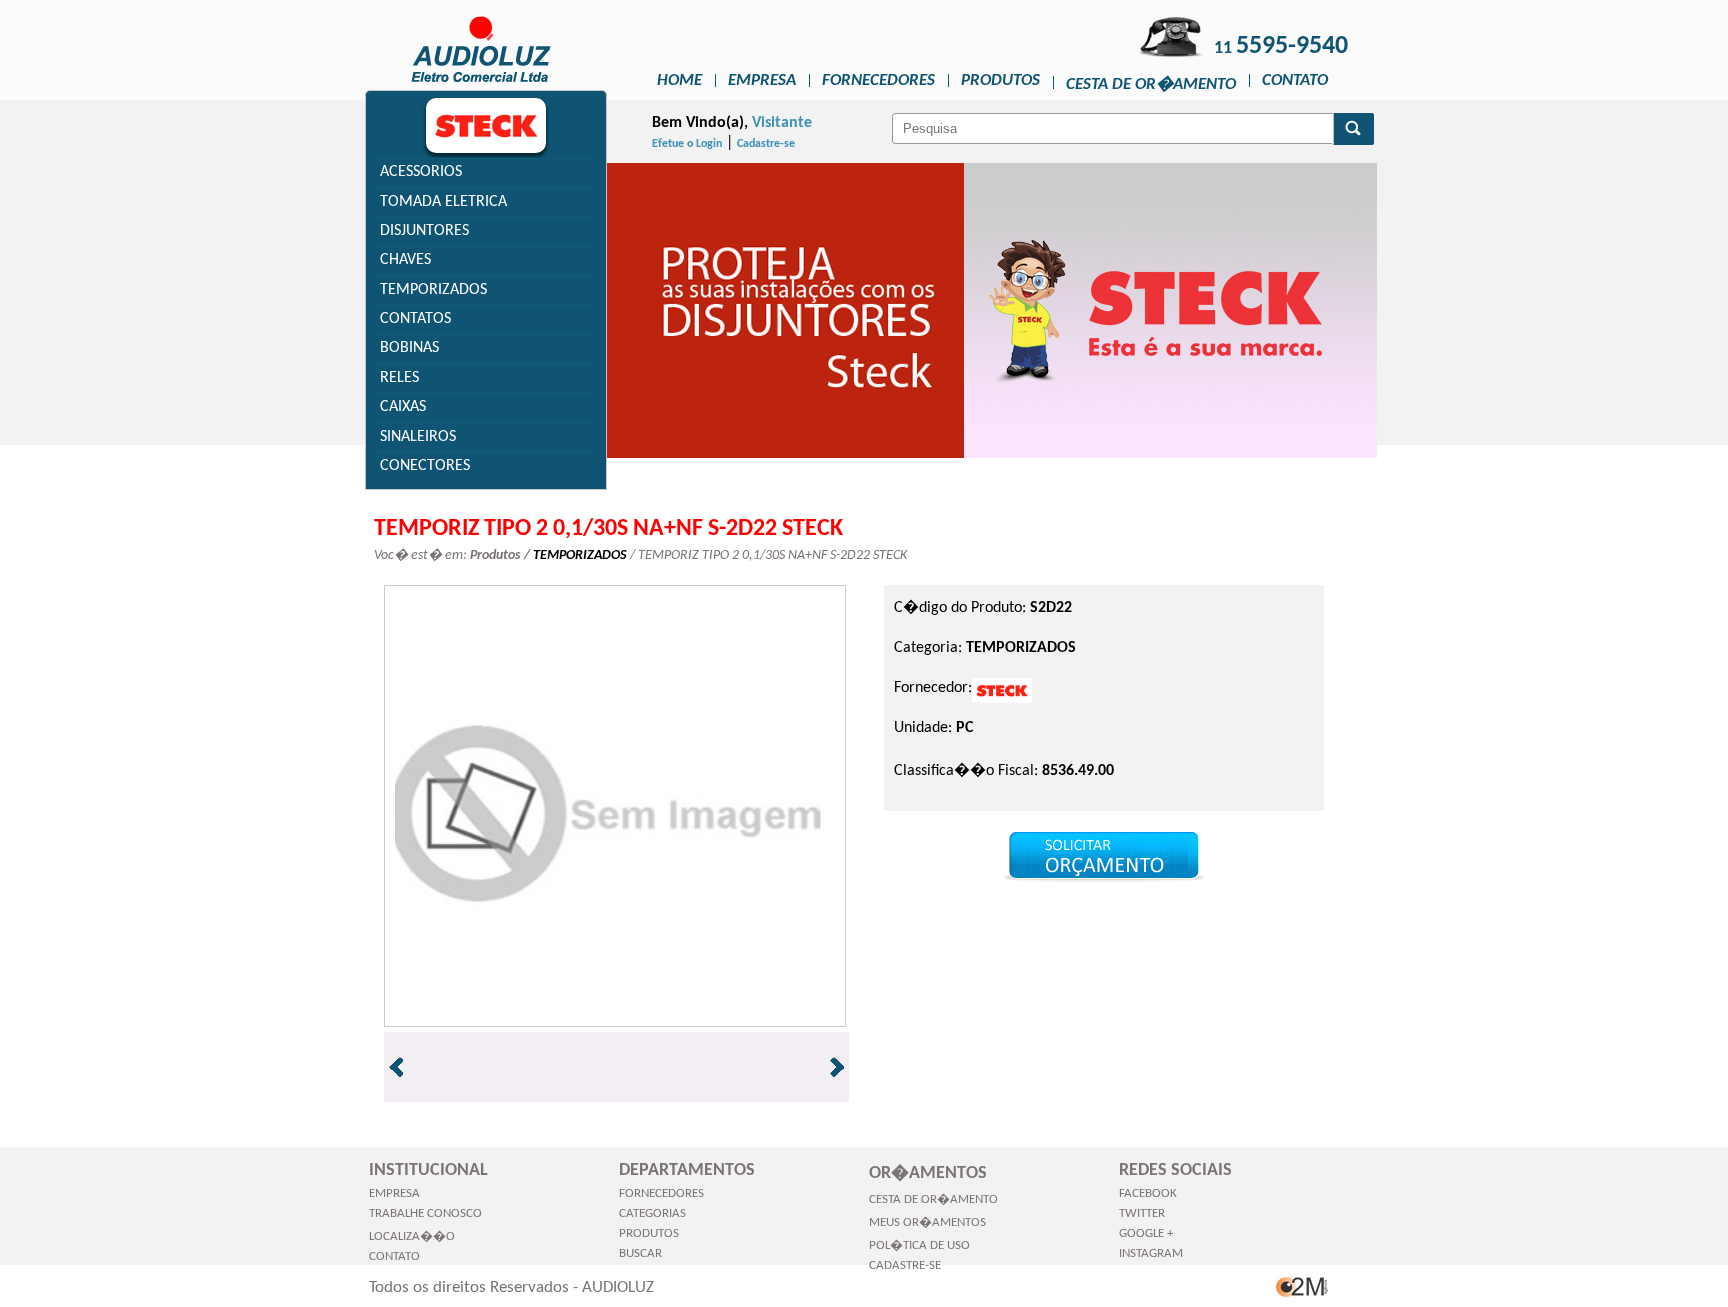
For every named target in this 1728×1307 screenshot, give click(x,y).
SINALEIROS (418, 437)
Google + (1146, 1233)
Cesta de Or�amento (1151, 84)
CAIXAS (403, 407)
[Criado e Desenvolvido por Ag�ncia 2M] (1302, 1296)
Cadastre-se (766, 144)
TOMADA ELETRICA (443, 202)
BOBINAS (409, 348)
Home (679, 80)
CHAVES (405, 260)
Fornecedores (878, 80)
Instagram (1151, 1253)
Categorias (652, 1213)
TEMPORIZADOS (433, 290)
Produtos (1000, 80)
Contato (1295, 80)
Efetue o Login (687, 144)
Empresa (762, 80)
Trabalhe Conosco (425, 1213)
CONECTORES (425, 466)
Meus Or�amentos (927, 1222)
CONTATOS (415, 319)
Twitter (1142, 1213)
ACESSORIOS (421, 172)
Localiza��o (412, 1236)
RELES (399, 378)
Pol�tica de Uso (919, 1245)
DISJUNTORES (424, 231)
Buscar (640, 1253)
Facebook (1148, 1193)
